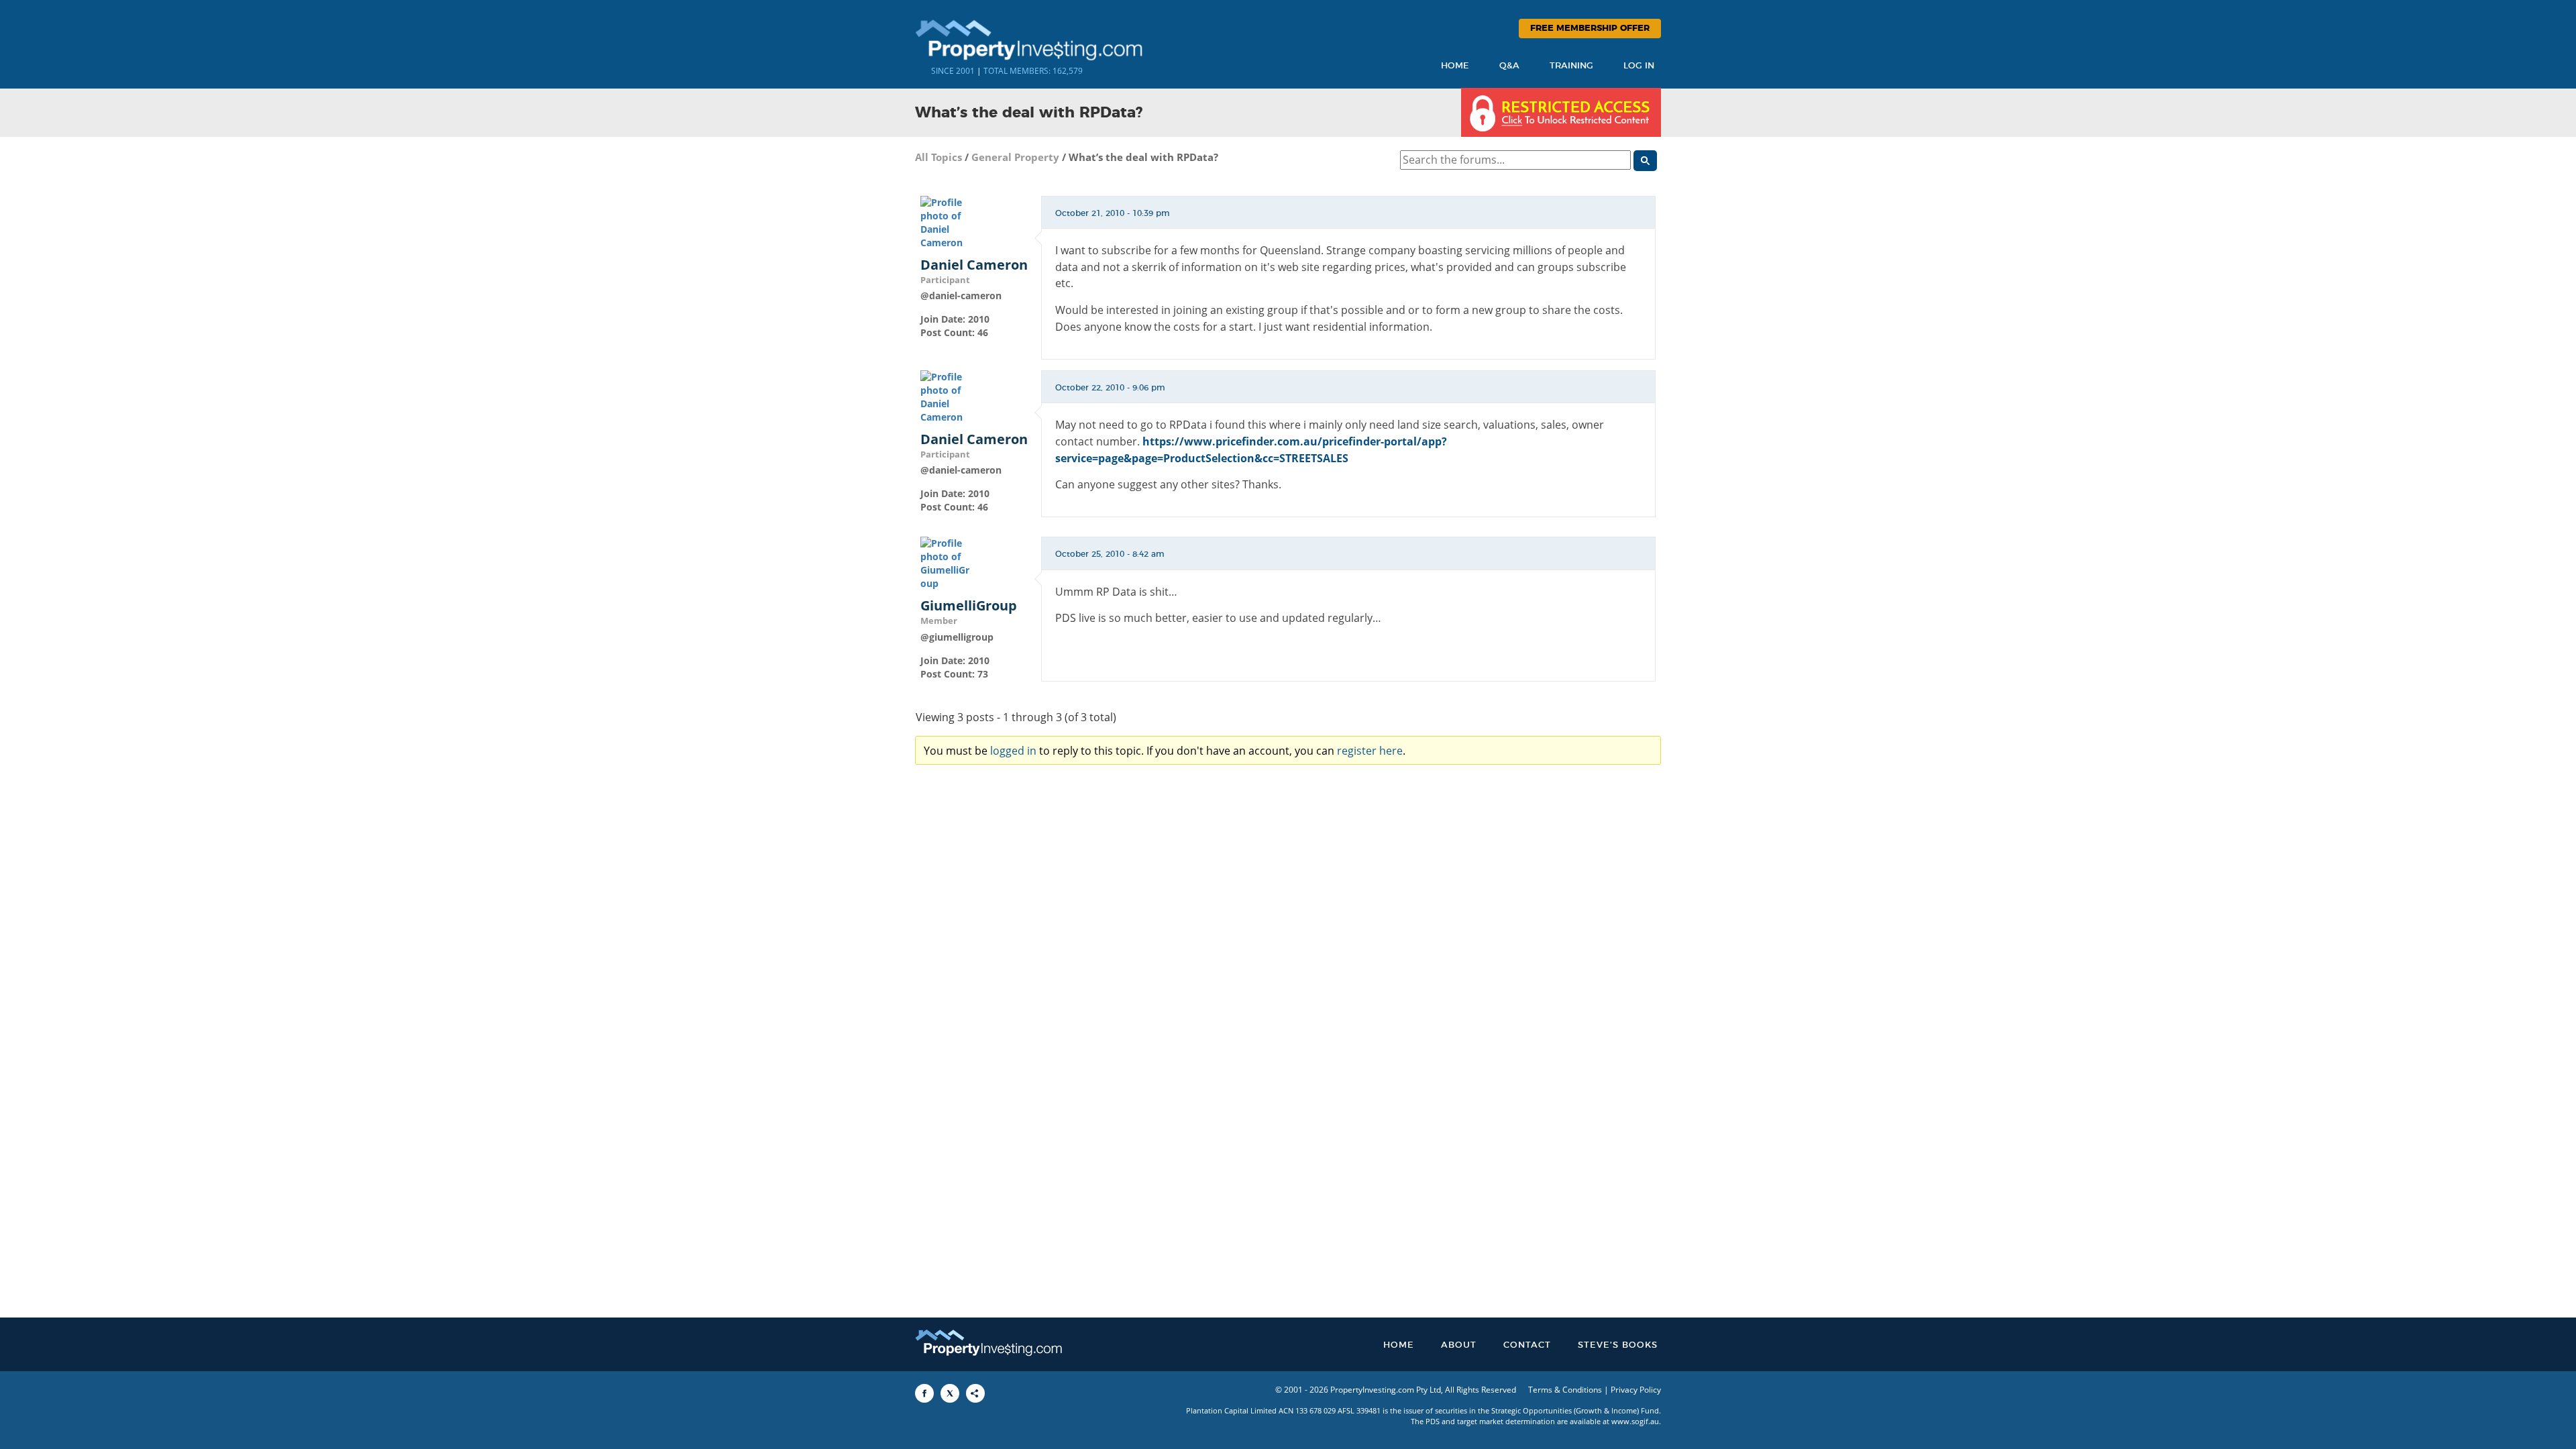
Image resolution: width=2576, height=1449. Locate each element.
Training (1571, 66)
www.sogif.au (1635, 1421)
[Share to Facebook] (924, 1393)
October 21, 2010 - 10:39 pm (1113, 213)
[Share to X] (950, 1393)
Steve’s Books (1618, 1345)
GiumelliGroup (969, 606)
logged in (1013, 751)
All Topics (938, 157)
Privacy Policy (1636, 1390)
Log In (1639, 66)
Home (1455, 66)
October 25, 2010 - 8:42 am (1110, 554)
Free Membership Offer (1590, 29)
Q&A (1509, 66)
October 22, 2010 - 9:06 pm (1110, 388)
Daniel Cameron (974, 265)
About (1459, 1345)
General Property (1015, 157)
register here (1370, 751)
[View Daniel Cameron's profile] (947, 221)
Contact (1527, 1345)
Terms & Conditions (1565, 1390)
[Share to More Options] (975, 1393)
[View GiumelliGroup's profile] (947, 562)
